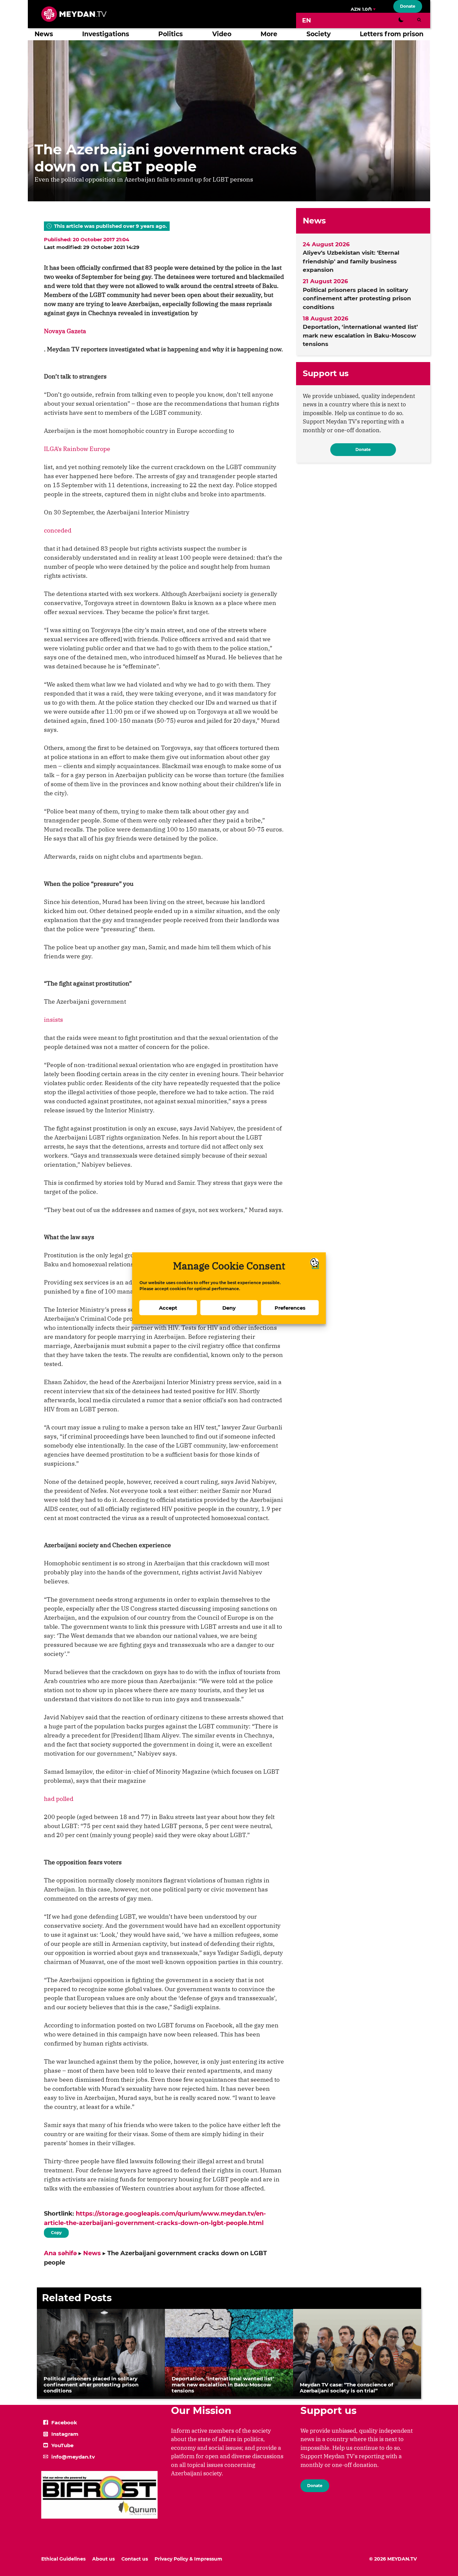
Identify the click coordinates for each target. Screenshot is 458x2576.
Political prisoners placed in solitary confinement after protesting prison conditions (357, 298)
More (269, 34)
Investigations (106, 34)
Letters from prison (392, 34)
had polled (59, 1799)
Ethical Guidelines (63, 2559)
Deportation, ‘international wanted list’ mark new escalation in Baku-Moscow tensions (360, 335)
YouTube (62, 2445)
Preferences (290, 1307)
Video (222, 34)
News (44, 34)
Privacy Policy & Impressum (188, 2559)
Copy (56, 2231)
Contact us (135, 2559)
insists (53, 1020)
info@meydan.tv (73, 2457)
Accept (168, 1307)
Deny (229, 1307)
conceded (58, 530)
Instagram (65, 2434)
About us (103, 2559)
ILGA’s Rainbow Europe (77, 449)
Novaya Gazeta (65, 331)
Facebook (64, 2422)
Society (319, 34)
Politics (170, 34)
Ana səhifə (60, 2253)
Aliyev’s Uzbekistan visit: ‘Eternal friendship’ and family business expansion (351, 261)
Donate (408, 6)
